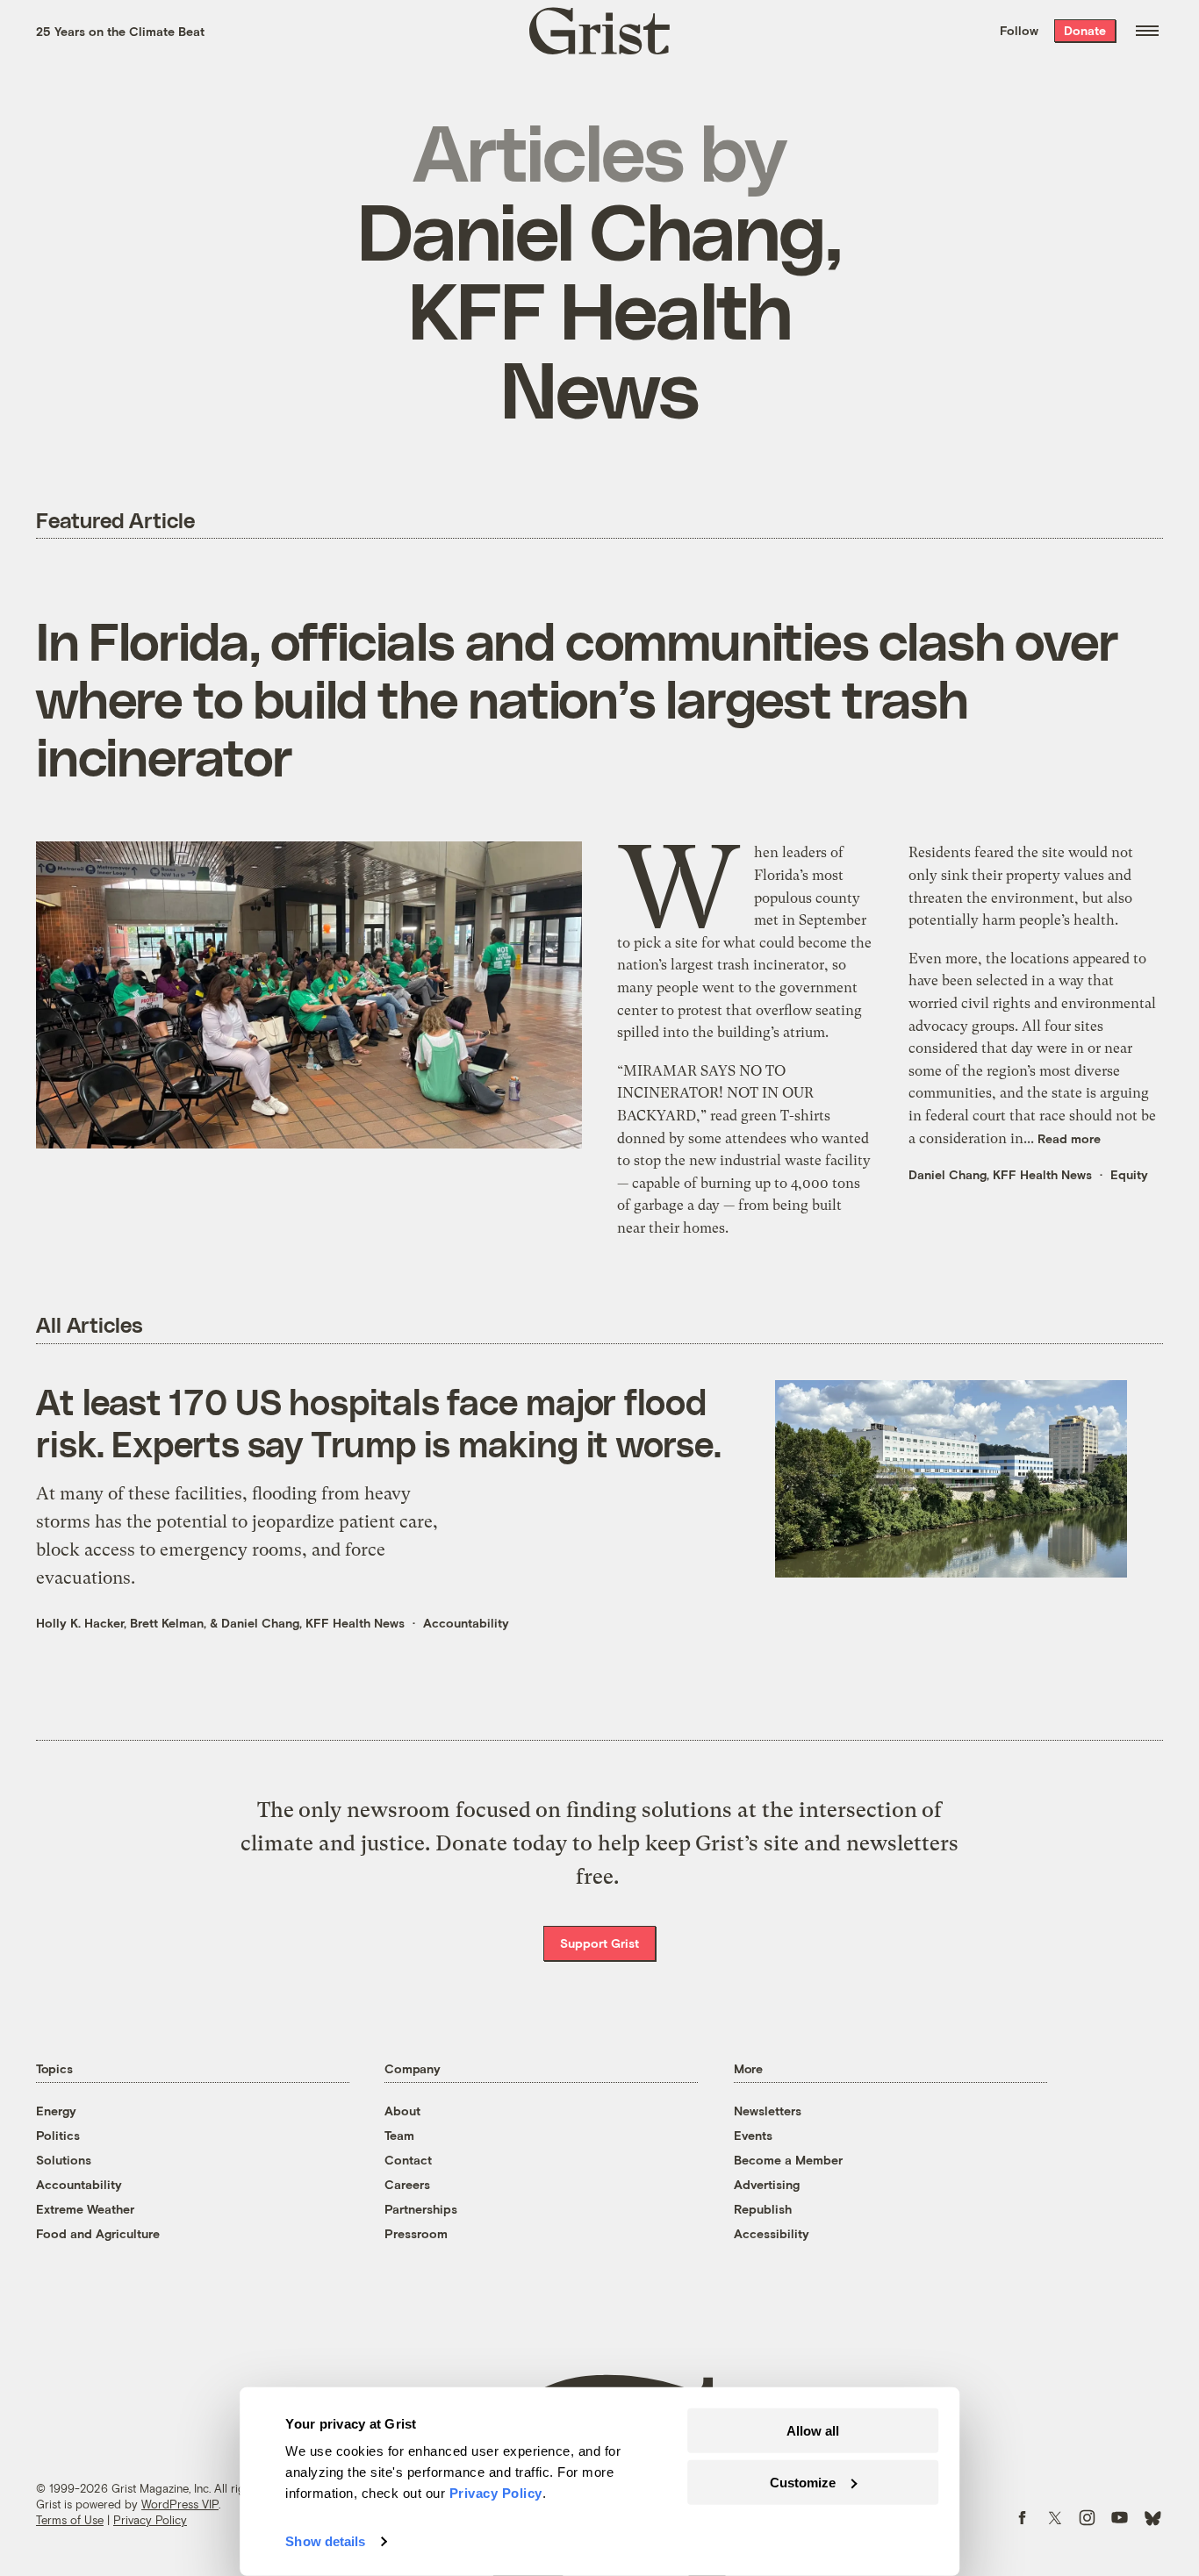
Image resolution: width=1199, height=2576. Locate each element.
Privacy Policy (150, 2520)
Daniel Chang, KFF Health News (1000, 1174)
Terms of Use (70, 2520)
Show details (325, 2541)
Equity (1129, 1174)
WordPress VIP (180, 2504)
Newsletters (768, 2111)
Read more (1069, 1138)
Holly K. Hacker (80, 1623)
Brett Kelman (167, 1623)
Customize (803, 2482)
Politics (58, 2135)
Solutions (64, 2160)
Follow (1019, 30)
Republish (763, 2209)
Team (399, 2135)
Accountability (466, 1623)
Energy (56, 2111)
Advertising (767, 2184)
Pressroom (416, 2233)
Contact (408, 2160)
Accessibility (772, 2233)
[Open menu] (1147, 31)
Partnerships (421, 2209)
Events (753, 2135)
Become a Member (788, 2160)
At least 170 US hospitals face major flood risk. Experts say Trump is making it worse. (379, 1422)
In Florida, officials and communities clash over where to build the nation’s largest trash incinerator (577, 698)
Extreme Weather (85, 2209)
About (402, 2111)
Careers (407, 2184)
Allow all (813, 2431)
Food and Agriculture (98, 2233)
